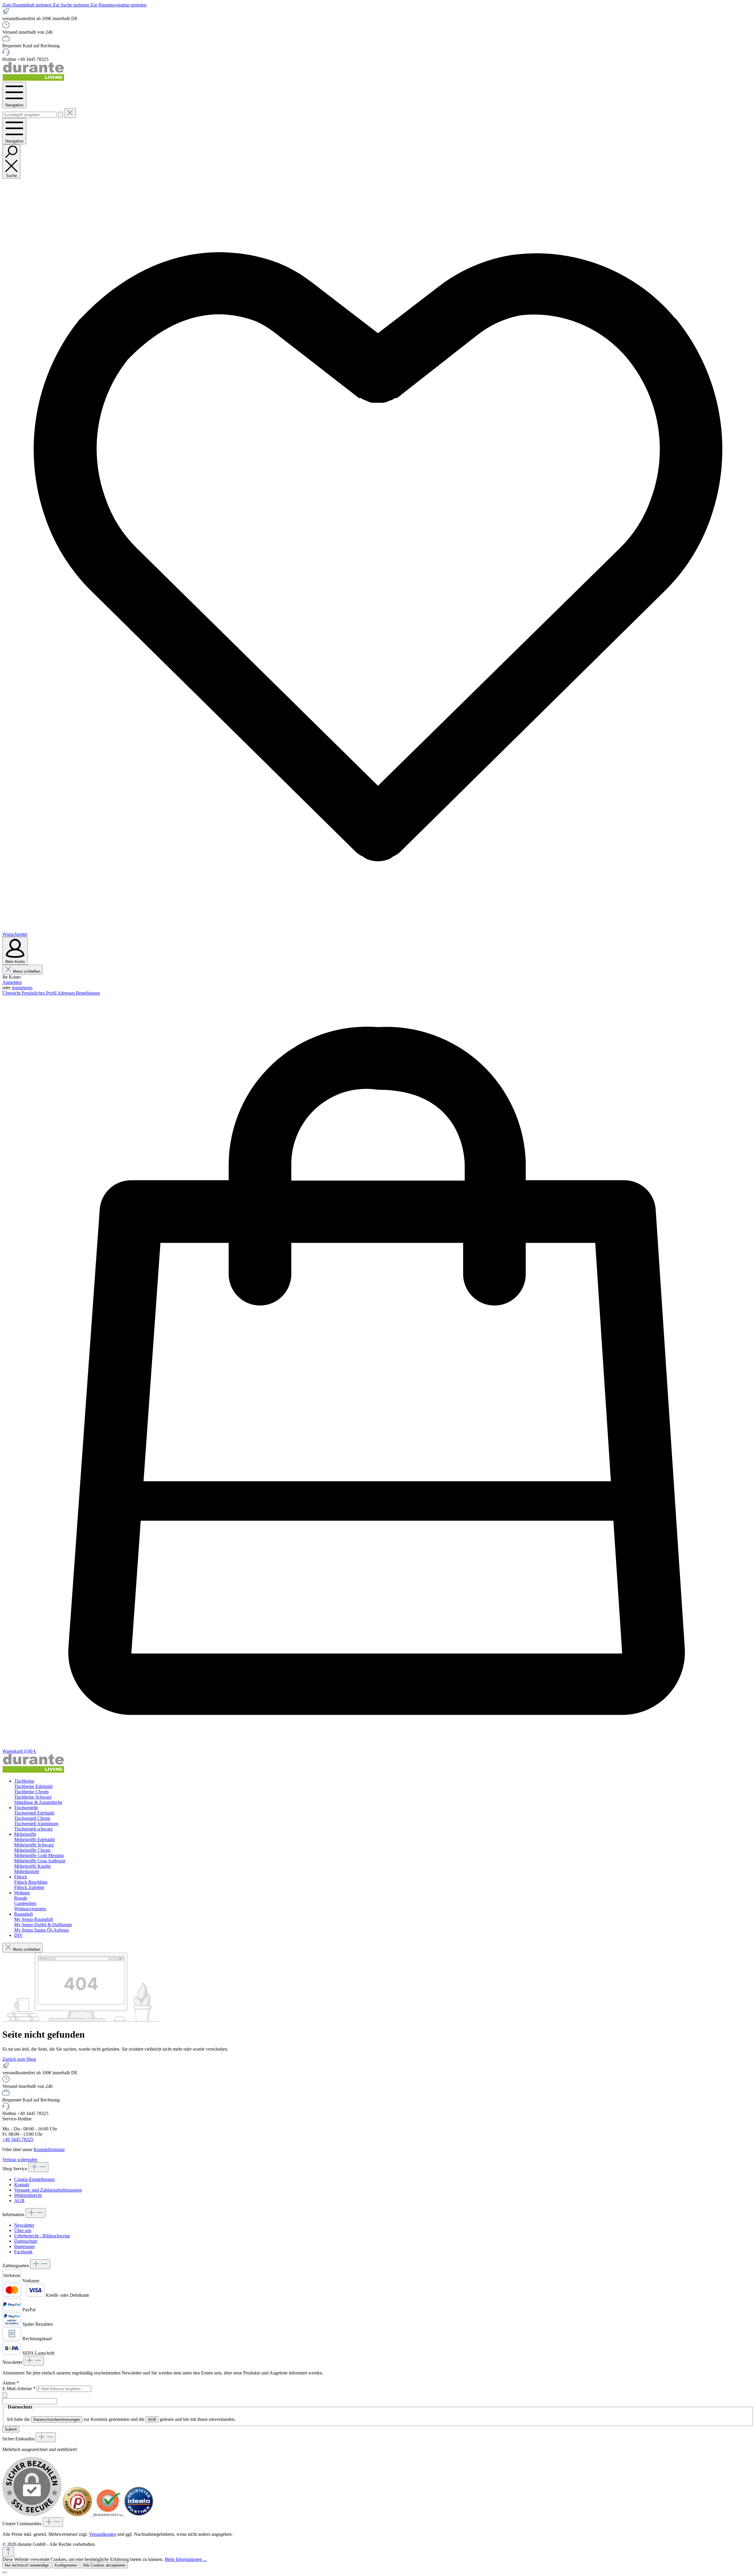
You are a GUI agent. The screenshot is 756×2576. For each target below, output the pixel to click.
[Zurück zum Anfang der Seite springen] (8, 2552)
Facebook (23, 2252)
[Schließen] (5, 2572)
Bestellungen (88, 993)
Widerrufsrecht (28, 2195)
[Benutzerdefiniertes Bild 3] (139, 2514)
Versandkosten (102, 2534)
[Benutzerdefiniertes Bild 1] (78, 2514)
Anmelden (12, 982)
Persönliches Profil (39, 993)
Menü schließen (27, 971)
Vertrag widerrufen (20, 2160)
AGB (19, 2201)
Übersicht (12, 993)
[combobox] (30, 115)
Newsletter (24, 2225)
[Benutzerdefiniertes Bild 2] (109, 2514)
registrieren (22, 988)
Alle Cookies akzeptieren (104, 2565)
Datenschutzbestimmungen (57, 2420)
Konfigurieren (66, 2565)
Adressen (67, 993)
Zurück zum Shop (19, 2059)
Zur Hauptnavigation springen (118, 5)
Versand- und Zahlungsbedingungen (48, 2190)
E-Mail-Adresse (19, 2389)
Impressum (24, 2246)
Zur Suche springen (71, 5)
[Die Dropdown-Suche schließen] (70, 113)
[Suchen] (61, 115)
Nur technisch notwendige (27, 2565)
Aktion (11, 2383)
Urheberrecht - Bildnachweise (42, 2236)
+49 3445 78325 (18, 2139)
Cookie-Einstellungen (34, 2179)
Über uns (23, 2230)
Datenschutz (26, 2241)
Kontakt (22, 2185)
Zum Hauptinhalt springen (27, 5)
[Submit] (5, 2395)
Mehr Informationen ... (186, 2559)
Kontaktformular (49, 2149)
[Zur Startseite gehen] (33, 79)
